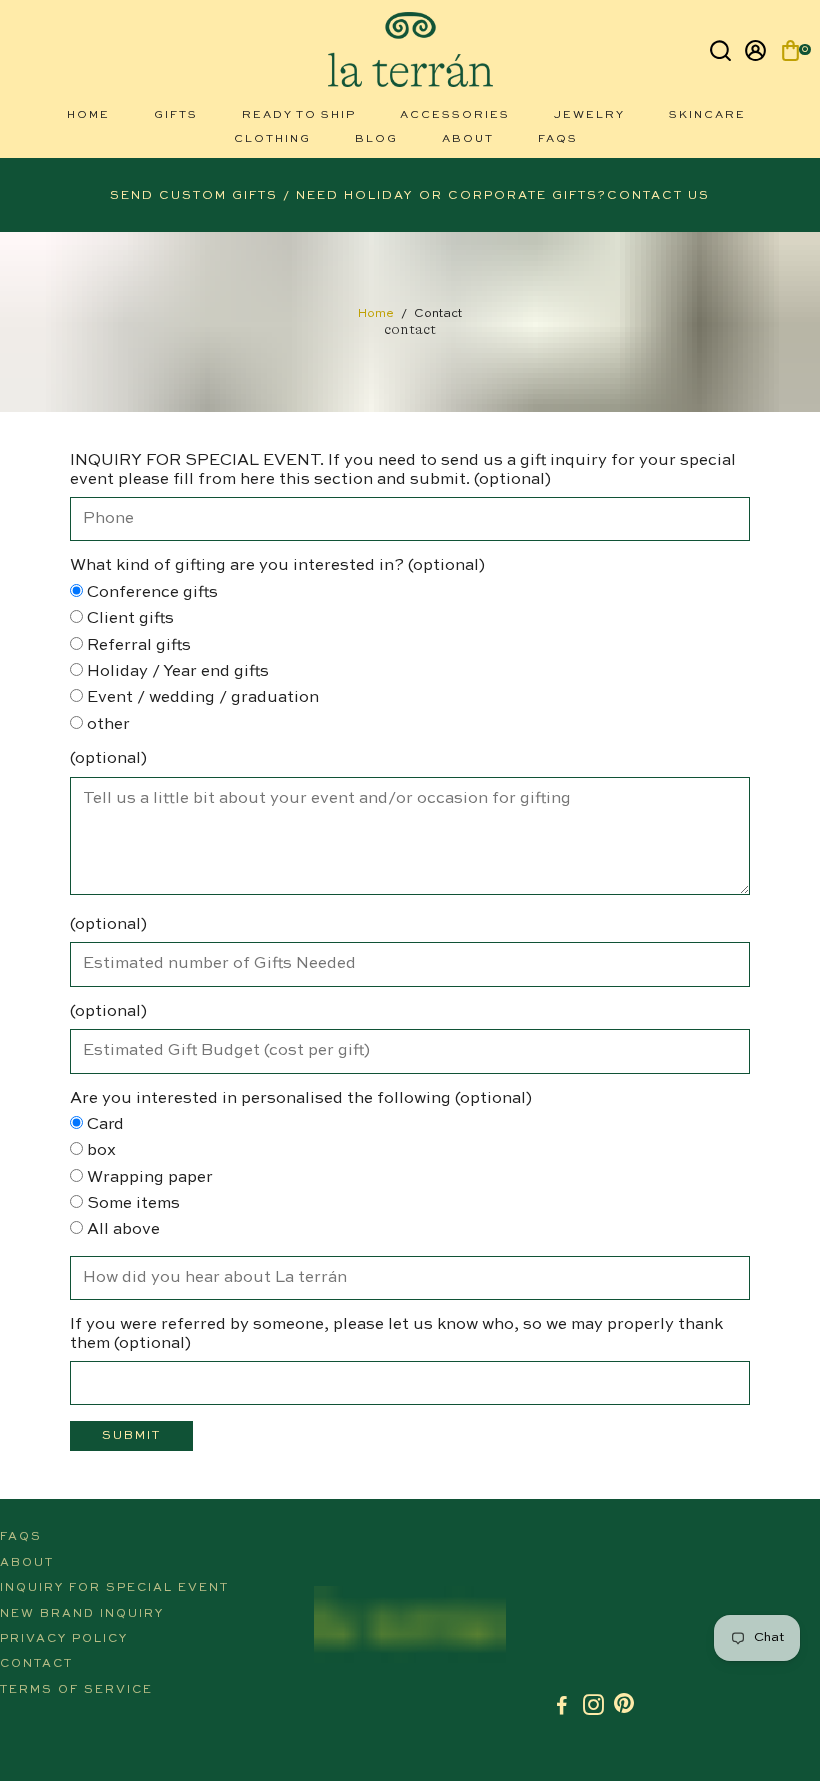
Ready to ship (299, 115)
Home (88, 115)
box (99, 1151)
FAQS (558, 139)
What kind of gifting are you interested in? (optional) (277, 566)
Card (103, 1125)
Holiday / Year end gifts (176, 672)
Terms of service (76, 1690)
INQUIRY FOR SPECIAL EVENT (114, 1588)
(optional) (108, 759)
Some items (131, 1204)
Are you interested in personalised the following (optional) (301, 1099)
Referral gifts (137, 646)
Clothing (272, 139)
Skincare (707, 115)
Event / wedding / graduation (201, 698)
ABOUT (27, 1563)
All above (121, 1230)
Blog (376, 139)
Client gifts (128, 619)
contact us (658, 196)
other (106, 725)
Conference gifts (150, 593)
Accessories (455, 115)
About (468, 139)
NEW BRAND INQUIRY (82, 1614)
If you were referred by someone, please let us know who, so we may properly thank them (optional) (396, 1334)
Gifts (176, 115)
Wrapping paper (148, 1178)
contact (36, 1664)
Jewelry (589, 115)
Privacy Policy (64, 1639)
